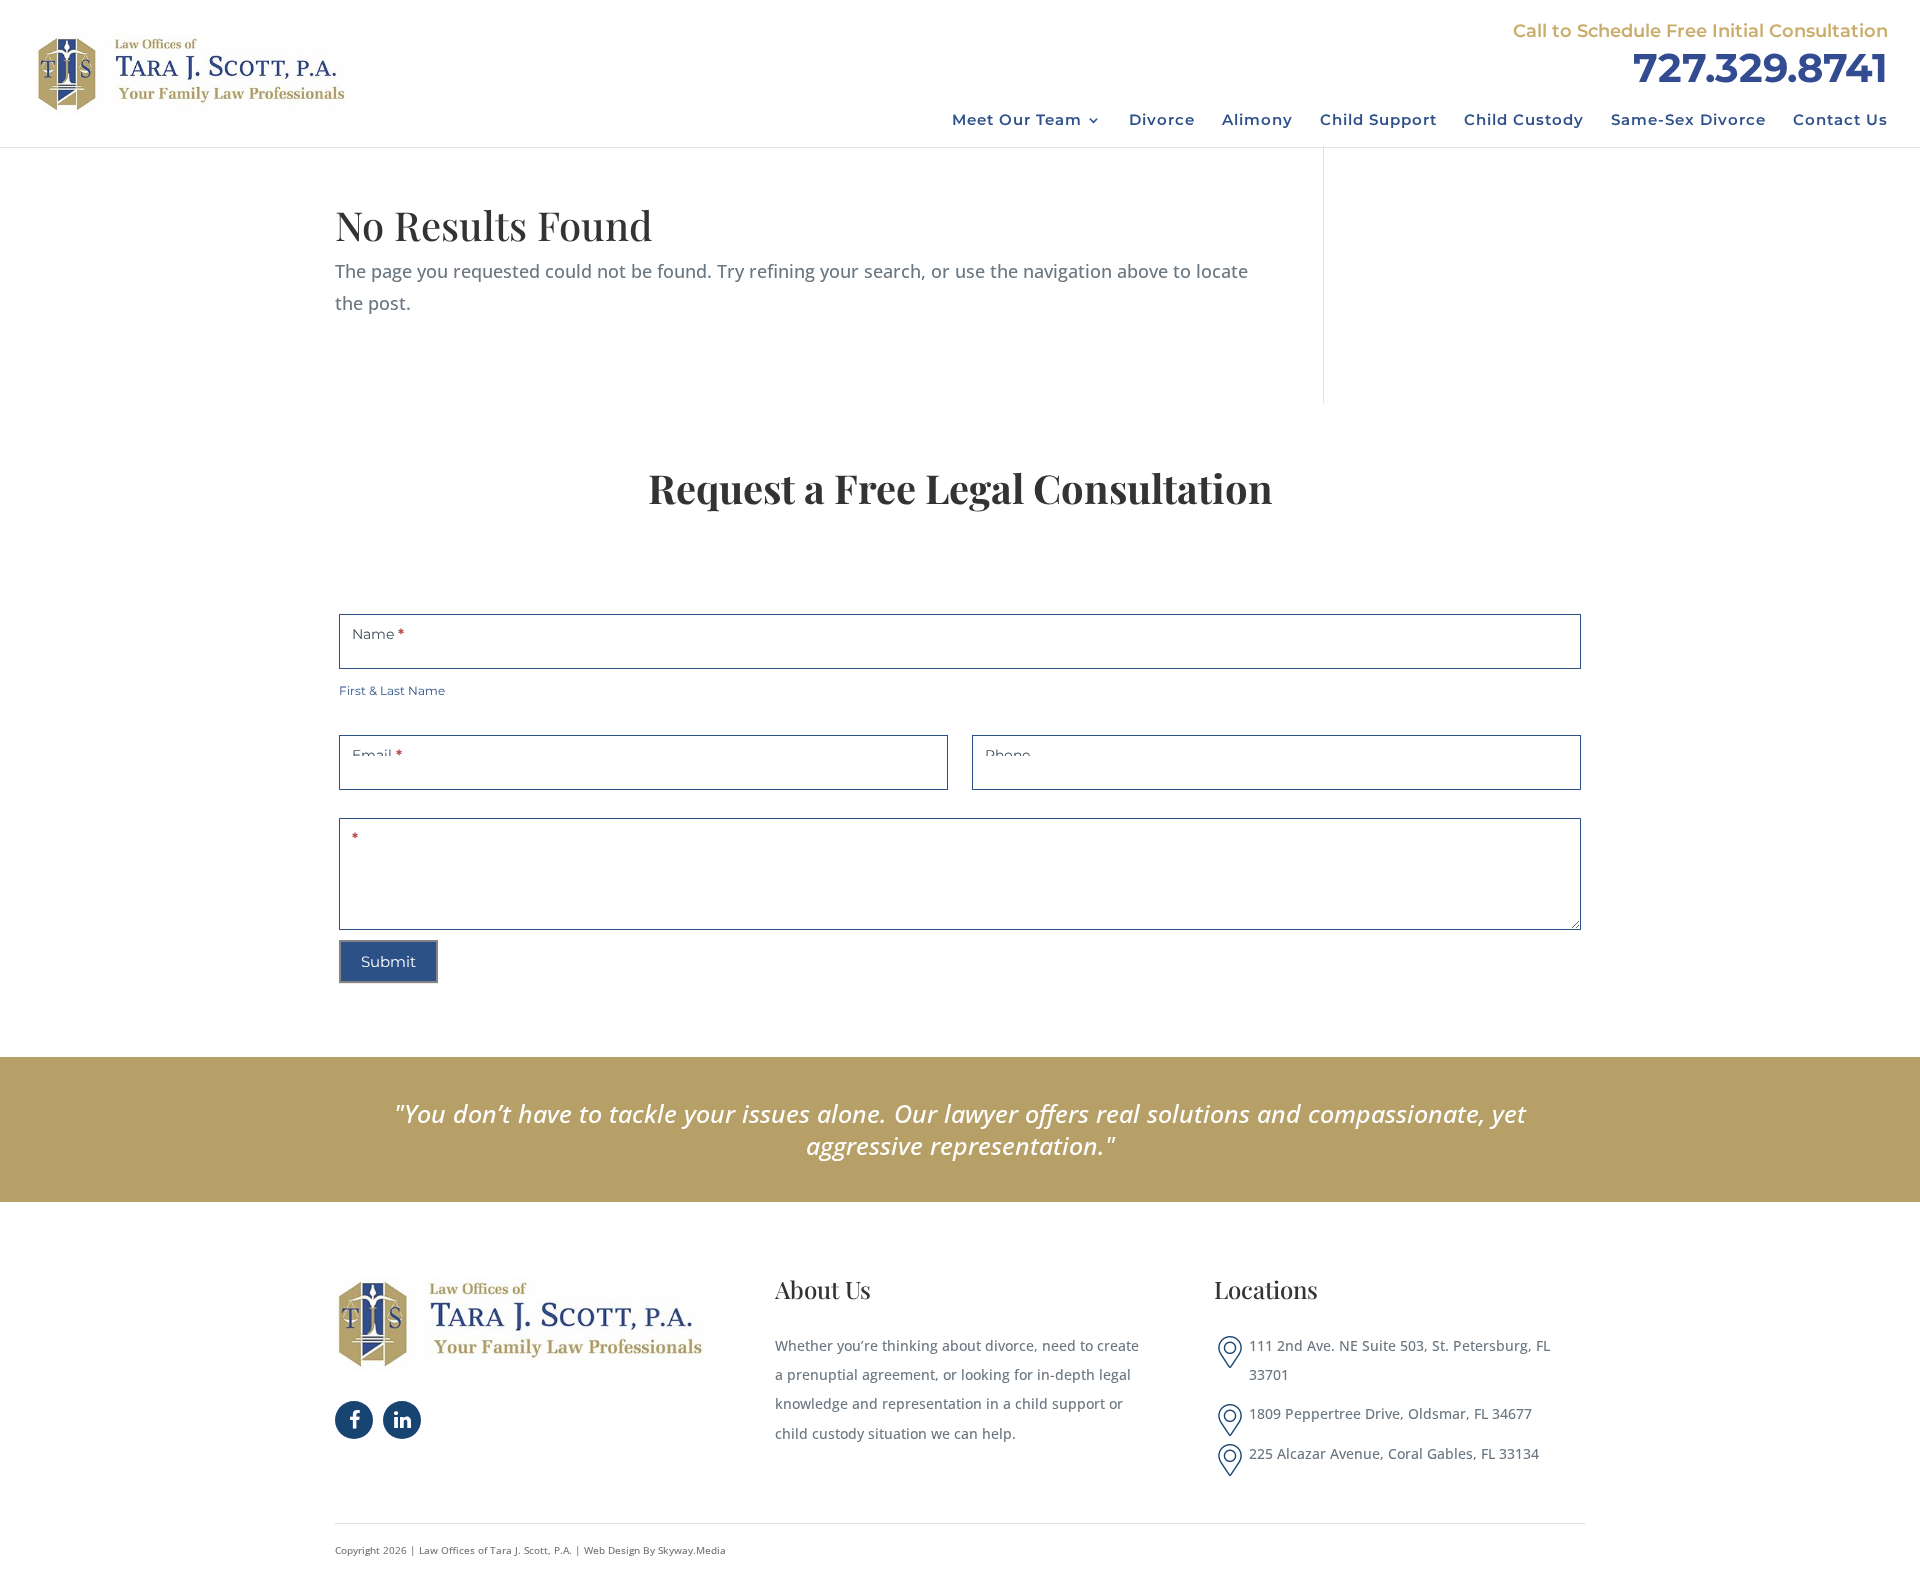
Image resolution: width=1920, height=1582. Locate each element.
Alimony (1257, 121)
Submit (388, 961)
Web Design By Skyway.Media (655, 1550)
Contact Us (1840, 121)
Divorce (1162, 121)
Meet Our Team (1017, 121)
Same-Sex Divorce (1688, 121)
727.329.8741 (1760, 67)
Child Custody (1524, 121)
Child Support (1378, 121)
